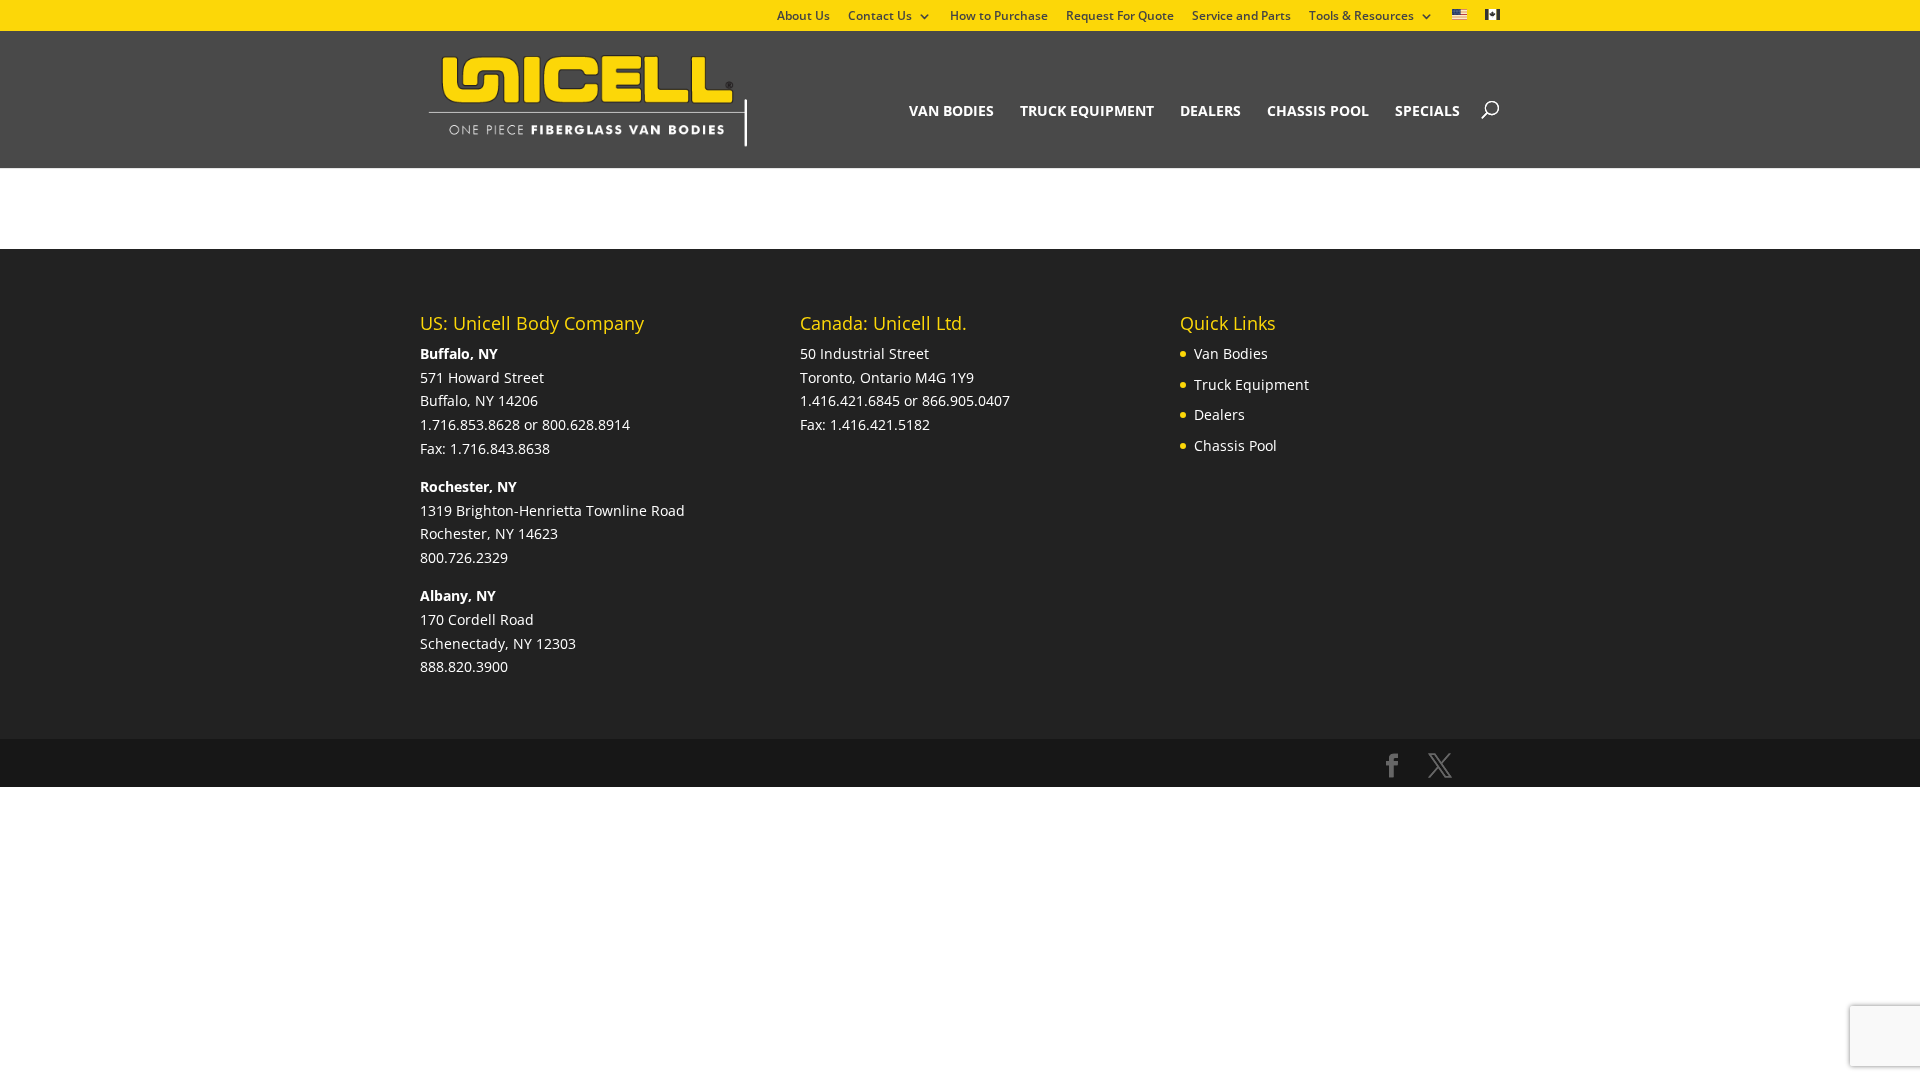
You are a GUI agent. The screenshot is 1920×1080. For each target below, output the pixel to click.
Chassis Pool (1318, 110)
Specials (1427, 110)
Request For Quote (1120, 17)
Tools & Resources (1361, 17)
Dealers (1210, 110)
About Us (803, 17)
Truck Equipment (1087, 110)
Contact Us (880, 17)
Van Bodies (951, 110)
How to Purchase (999, 17)
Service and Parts (1241, 17)
